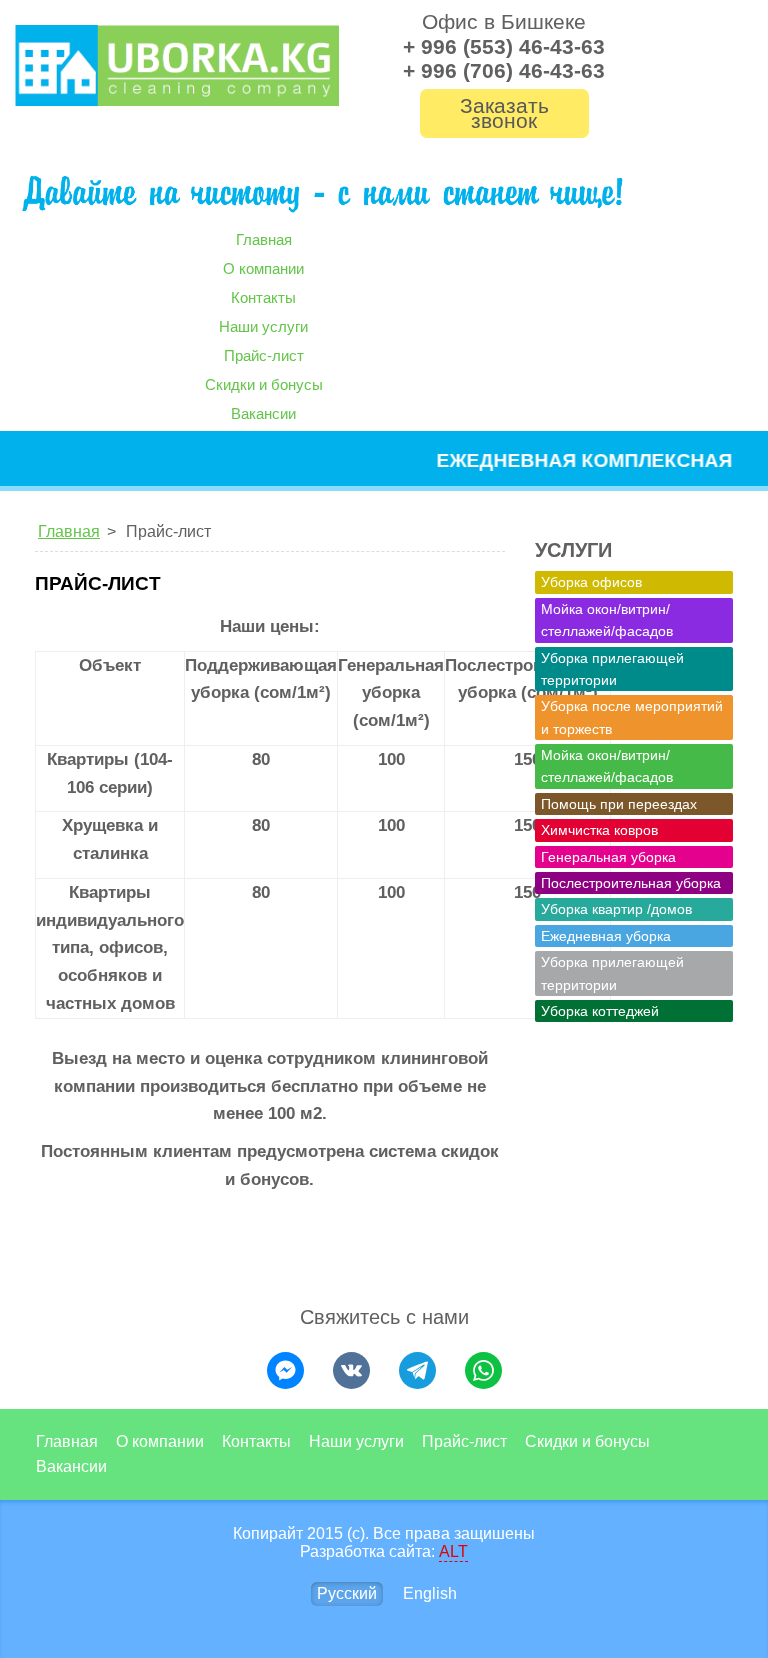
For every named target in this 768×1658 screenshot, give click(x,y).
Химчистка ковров (599, 830)
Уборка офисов (591, 582)
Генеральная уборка (608, 857)
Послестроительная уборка (631, 883)
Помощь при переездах (619, 804)
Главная (264, 239)
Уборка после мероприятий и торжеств (632, 717)
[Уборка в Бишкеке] (177, 65)
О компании (263, 268)
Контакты (263, 297)
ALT (453, 1551)
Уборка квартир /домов (616, 909)
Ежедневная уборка (606, 936)
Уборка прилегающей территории (612, 669)
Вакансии (263, 413)
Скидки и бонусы (264, 384)
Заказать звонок (504, 113)
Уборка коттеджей (600, 1011)
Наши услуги (263, 326)
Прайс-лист (264, 355)
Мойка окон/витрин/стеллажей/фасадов (607, 620)
